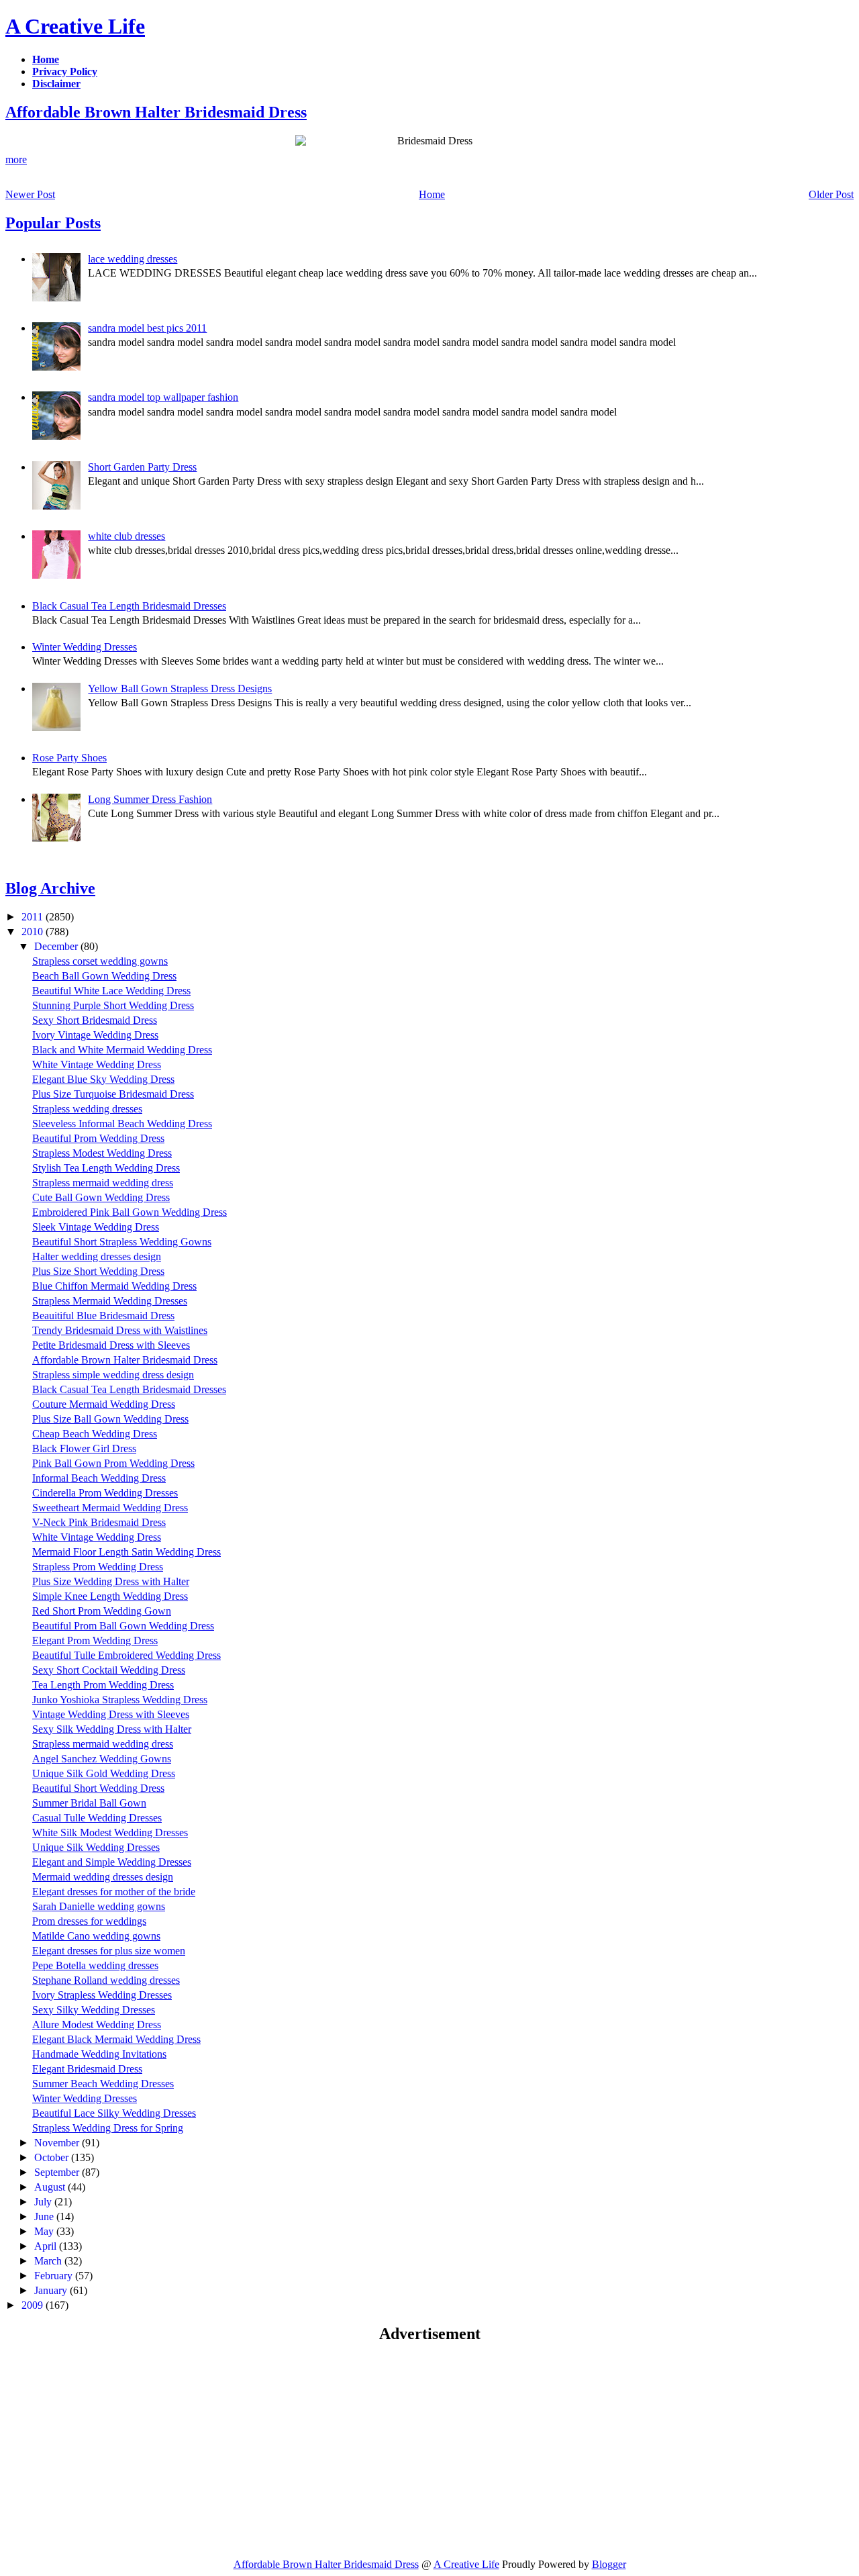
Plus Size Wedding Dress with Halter (111, 1581)
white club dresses (127, 536)
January (52, 2290)
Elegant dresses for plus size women (109, 1951)
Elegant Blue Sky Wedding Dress (103, 1079)
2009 (34, 2305)
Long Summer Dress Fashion (150, 799)
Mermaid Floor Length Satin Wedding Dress (127, 1552)
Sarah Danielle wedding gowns (99, 1906)
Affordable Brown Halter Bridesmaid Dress (156, 112)
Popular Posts (53, 223)
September (58, 2172)
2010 (34, 932)
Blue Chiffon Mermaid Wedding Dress (114, 1286)
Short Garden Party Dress (142, 467)
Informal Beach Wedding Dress (99, 1478)
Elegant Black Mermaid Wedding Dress (116, 2039)
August (51, 2187)
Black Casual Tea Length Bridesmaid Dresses (129, 606)
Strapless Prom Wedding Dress (98, 1567)
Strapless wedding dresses (87, 1109)
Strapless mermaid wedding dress (103, 1183)
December (57, 946)
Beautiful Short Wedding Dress (98, 1788)
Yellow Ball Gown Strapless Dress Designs (180, 688)
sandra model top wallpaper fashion (163, 397)
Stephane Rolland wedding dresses (106, 1980)
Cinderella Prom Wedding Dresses (105, 1493)
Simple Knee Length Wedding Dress (110, 1596)
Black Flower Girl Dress (84, 1448)
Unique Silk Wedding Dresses (96, 1847)
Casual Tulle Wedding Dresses (97, 1818)
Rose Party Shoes (69, 758)
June (45, 2216)
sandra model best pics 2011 (147, 328)
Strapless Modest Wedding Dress (102, 1153)
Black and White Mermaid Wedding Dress (122, 1050)
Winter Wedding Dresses (85, 647)
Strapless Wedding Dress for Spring (108, 2128)
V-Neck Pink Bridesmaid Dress (99, 1522)
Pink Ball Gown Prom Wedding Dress (113, 1463)
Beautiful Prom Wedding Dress (98, 1138)
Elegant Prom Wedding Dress (95, 1640)
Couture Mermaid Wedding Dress (104, 1404)
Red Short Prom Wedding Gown (102, 1611)
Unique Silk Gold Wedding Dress (104, 1773)
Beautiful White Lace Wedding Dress (111, 991)
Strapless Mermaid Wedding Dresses (110, 1301)
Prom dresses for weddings (89, 1921)
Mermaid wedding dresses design (103, 1877)
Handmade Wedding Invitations (99, 2054)
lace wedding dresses (133, 259)
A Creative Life (75, 26)
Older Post (831, 194)
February (55, 2276)
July (44, 2202)
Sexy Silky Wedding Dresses (94, 2010)
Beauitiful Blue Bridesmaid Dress (103, 1316)
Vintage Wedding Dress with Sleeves (111, 1714)
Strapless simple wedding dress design (113, 1375)
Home (432, 194)
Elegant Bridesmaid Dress (87, 2069)
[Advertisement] (118, 2450)
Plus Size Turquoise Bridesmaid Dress (113, 1094)
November (58, 2143)
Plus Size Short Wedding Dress (98, 1271)
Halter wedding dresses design (97, 1256)
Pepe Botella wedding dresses (95, 1965)
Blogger (609, 2564)
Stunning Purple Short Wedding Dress (113, 1005)
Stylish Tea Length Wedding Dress (106, 1168)
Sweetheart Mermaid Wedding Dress (110, 1508)
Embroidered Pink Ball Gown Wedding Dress (130, 1212)
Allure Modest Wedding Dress (97, 2024)
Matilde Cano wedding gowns (96, 1936)
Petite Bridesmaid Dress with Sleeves (111, 1345)
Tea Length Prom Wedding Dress (103, 1685)
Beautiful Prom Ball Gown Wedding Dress (123, 1626)
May (45, 2231)
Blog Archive (50, 888)
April (47, 2246)
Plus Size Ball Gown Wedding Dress (110, 1419)
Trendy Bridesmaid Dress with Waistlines (120, 1330)
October (53, 2157)
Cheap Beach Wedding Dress (95, 1434)
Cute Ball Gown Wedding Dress (101, 1197)
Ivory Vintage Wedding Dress (95, 1035)
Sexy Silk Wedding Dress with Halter (112, 1729)
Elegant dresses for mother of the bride (114, 1892)
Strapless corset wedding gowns (100, 961)
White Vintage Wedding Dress (97, 1064)
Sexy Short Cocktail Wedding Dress (109, 1670)
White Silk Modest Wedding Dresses (110, 1832)
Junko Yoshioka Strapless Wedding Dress (120, 1700)
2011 (34, 917)
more (16, 159)
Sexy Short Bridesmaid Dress (95, 1020)
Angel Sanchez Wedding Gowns (102, 1759)
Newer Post (30, 194)
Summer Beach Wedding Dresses (103, 2084)
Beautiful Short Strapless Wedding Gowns (122, 1242)
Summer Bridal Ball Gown (89, 1803)
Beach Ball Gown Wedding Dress (104, 976)
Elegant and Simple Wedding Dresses (112, 1862)
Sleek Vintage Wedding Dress (96, 1227)
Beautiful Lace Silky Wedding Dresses (114, 2113)
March (49, 2261)
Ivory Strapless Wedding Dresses (102, 1995)
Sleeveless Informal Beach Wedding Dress (122, 1124)
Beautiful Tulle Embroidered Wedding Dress (127, 1655)
